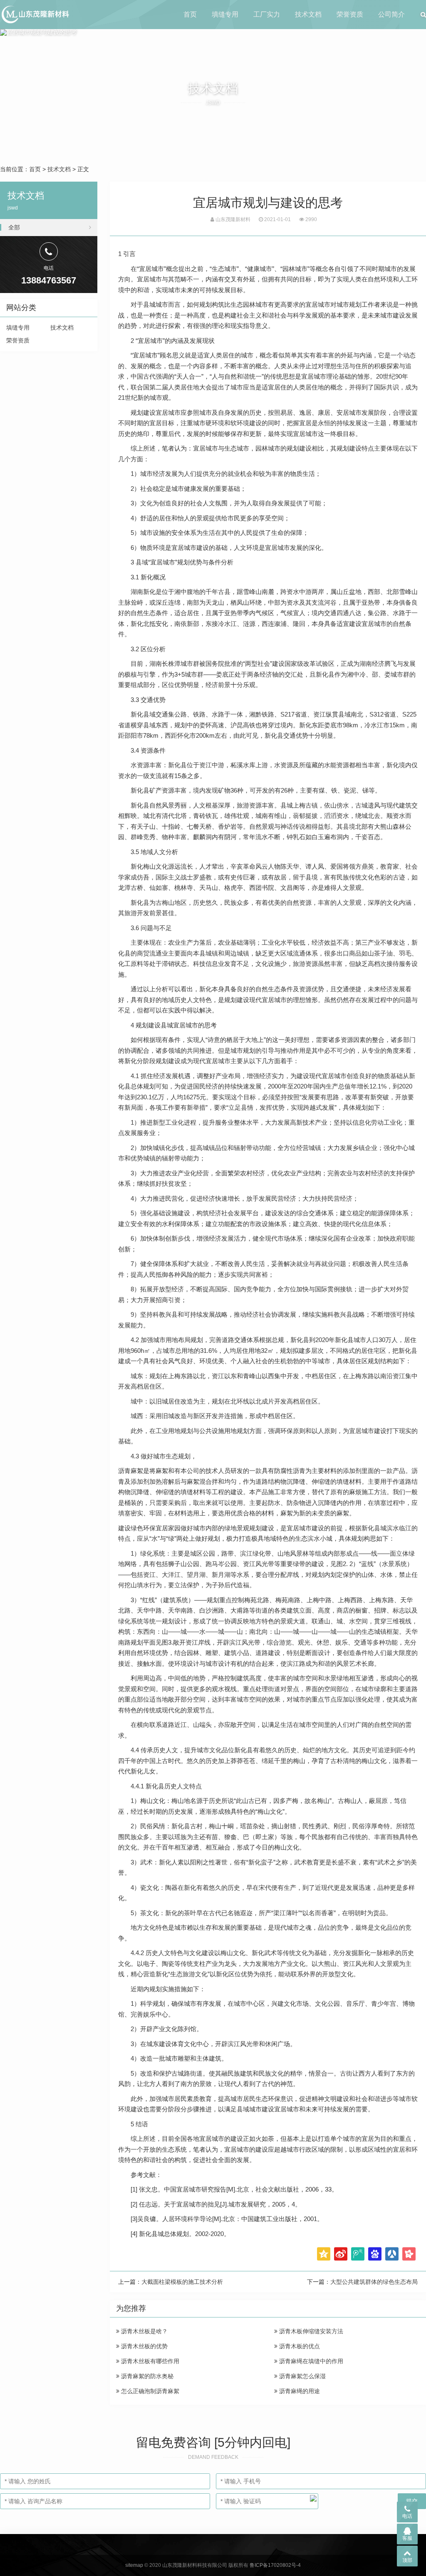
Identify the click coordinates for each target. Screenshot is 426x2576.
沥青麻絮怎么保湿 (302, 2376)
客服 (407, 2538)
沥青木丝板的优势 (144, 2346)
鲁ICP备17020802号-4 (275, 2565)
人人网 (392, 2254)
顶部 (407, 2560)
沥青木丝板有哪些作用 (149, 2361)
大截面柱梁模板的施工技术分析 (182, 2282)
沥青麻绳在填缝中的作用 (310, 2361)
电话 (407, 2516)
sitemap (134, 2565)
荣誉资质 (350, 14)
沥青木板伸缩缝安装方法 (310, 2331)
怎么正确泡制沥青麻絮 (149, 2391)
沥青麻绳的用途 (299, 2391)
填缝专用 (225, 14)
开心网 (409, 2254)
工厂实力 (267, 14)
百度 (375, 2254)
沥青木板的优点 (299, 2346)
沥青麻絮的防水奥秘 (146, 2376)
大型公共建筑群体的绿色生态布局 (374, 2282)
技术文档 (308, 14)
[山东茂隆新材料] (35, 15)
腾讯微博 (358, 2254)
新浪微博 (341, 2254)
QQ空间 (324, 2254)
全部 (14, 227)
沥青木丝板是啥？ (144, 2331)
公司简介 (391, 14)
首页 (190, 14)
